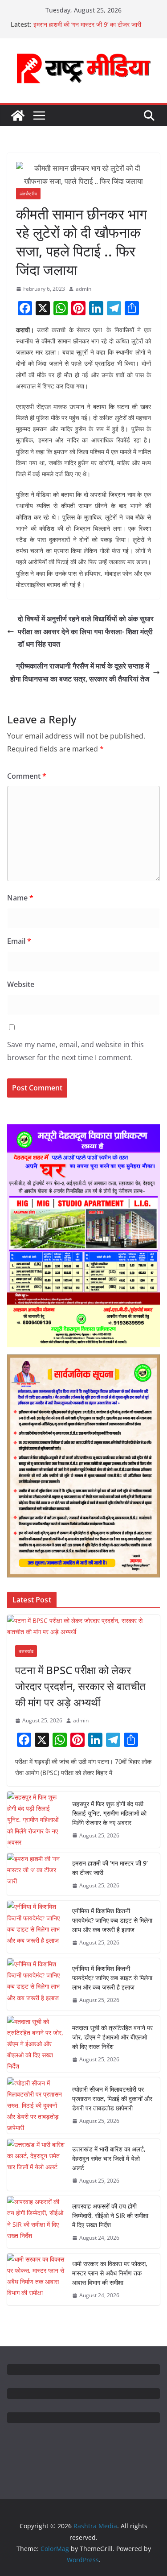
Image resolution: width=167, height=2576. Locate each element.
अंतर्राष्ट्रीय (28, 194)
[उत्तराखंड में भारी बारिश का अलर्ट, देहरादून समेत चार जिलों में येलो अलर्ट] (36, 2165)
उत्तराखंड (26, 1651)
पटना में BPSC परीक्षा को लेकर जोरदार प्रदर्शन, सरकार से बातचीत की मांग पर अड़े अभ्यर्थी (80, 1686)
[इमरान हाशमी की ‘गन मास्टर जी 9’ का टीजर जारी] (36, 1874)
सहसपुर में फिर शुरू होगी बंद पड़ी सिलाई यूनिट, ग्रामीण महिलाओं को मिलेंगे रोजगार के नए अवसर (109, 1813)
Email (19, 941)
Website (21, 984)
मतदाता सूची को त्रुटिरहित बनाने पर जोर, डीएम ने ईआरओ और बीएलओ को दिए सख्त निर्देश (112, 2037)
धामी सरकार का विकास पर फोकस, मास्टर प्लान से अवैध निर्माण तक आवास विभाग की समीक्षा (110, 2273)
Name (20, 898)
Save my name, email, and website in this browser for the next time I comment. (75, 1051)
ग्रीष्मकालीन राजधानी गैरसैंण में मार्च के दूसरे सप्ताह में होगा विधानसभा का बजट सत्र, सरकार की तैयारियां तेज (80, 672)
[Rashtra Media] (18, 116)
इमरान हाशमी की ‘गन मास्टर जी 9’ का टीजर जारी (87, 24)
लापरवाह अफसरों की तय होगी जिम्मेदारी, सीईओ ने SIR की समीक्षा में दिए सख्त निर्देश (110, 2215)
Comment (27, 776)
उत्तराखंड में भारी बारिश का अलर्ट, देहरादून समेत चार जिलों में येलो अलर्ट (109, 2158)
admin (83, 289)
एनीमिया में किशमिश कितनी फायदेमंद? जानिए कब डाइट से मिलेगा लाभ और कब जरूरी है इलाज (112, 1920)
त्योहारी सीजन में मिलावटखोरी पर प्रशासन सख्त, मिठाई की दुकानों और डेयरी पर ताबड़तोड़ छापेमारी (112, 2099)
